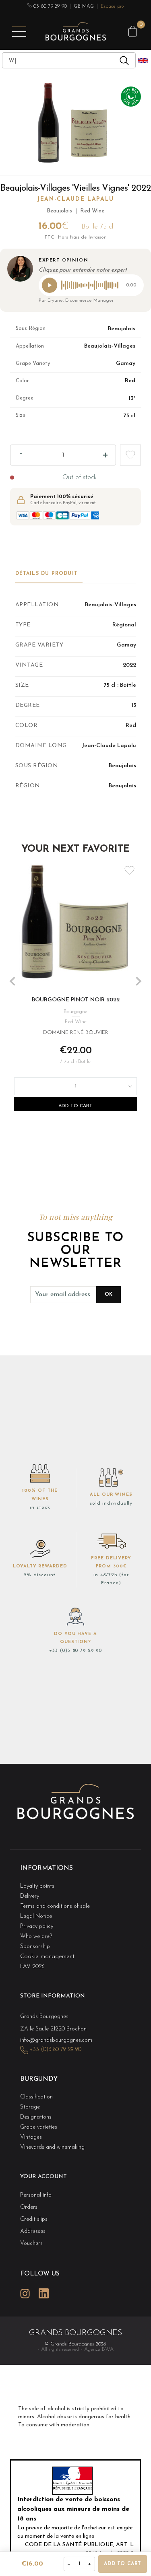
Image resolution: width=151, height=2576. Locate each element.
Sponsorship (35, 1947)
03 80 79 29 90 (50, 6)
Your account (43, 2177)
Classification (36, 2097)
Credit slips (34, 2219)
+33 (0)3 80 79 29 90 (75, 1651)
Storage (30, 2107)
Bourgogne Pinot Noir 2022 (76, 1000)
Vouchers (31, 2243)
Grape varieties (39, 2127)
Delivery (30, 1896)
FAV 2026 (32, 1967)
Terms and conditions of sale (55, 1906)
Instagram (25, 2293)
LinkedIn (43, 2293)
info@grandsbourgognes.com (56, 2040)
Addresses (33, 2231)
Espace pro (112, 6)
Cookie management (47, 1957)
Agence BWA (99, 2349)
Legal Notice (36, 1916)
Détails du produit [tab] (47, 574)
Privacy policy (37, 1926)
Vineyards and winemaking (52, 2147)
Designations (36, 2117)
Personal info (36, 2195)
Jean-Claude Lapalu (75, 199)
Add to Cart (75, 1106)
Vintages (31, 2137)
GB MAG (84, 6)
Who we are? (36, 1937)
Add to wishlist (130, 455)
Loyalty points (37, 1886)
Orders (29, 2207)
